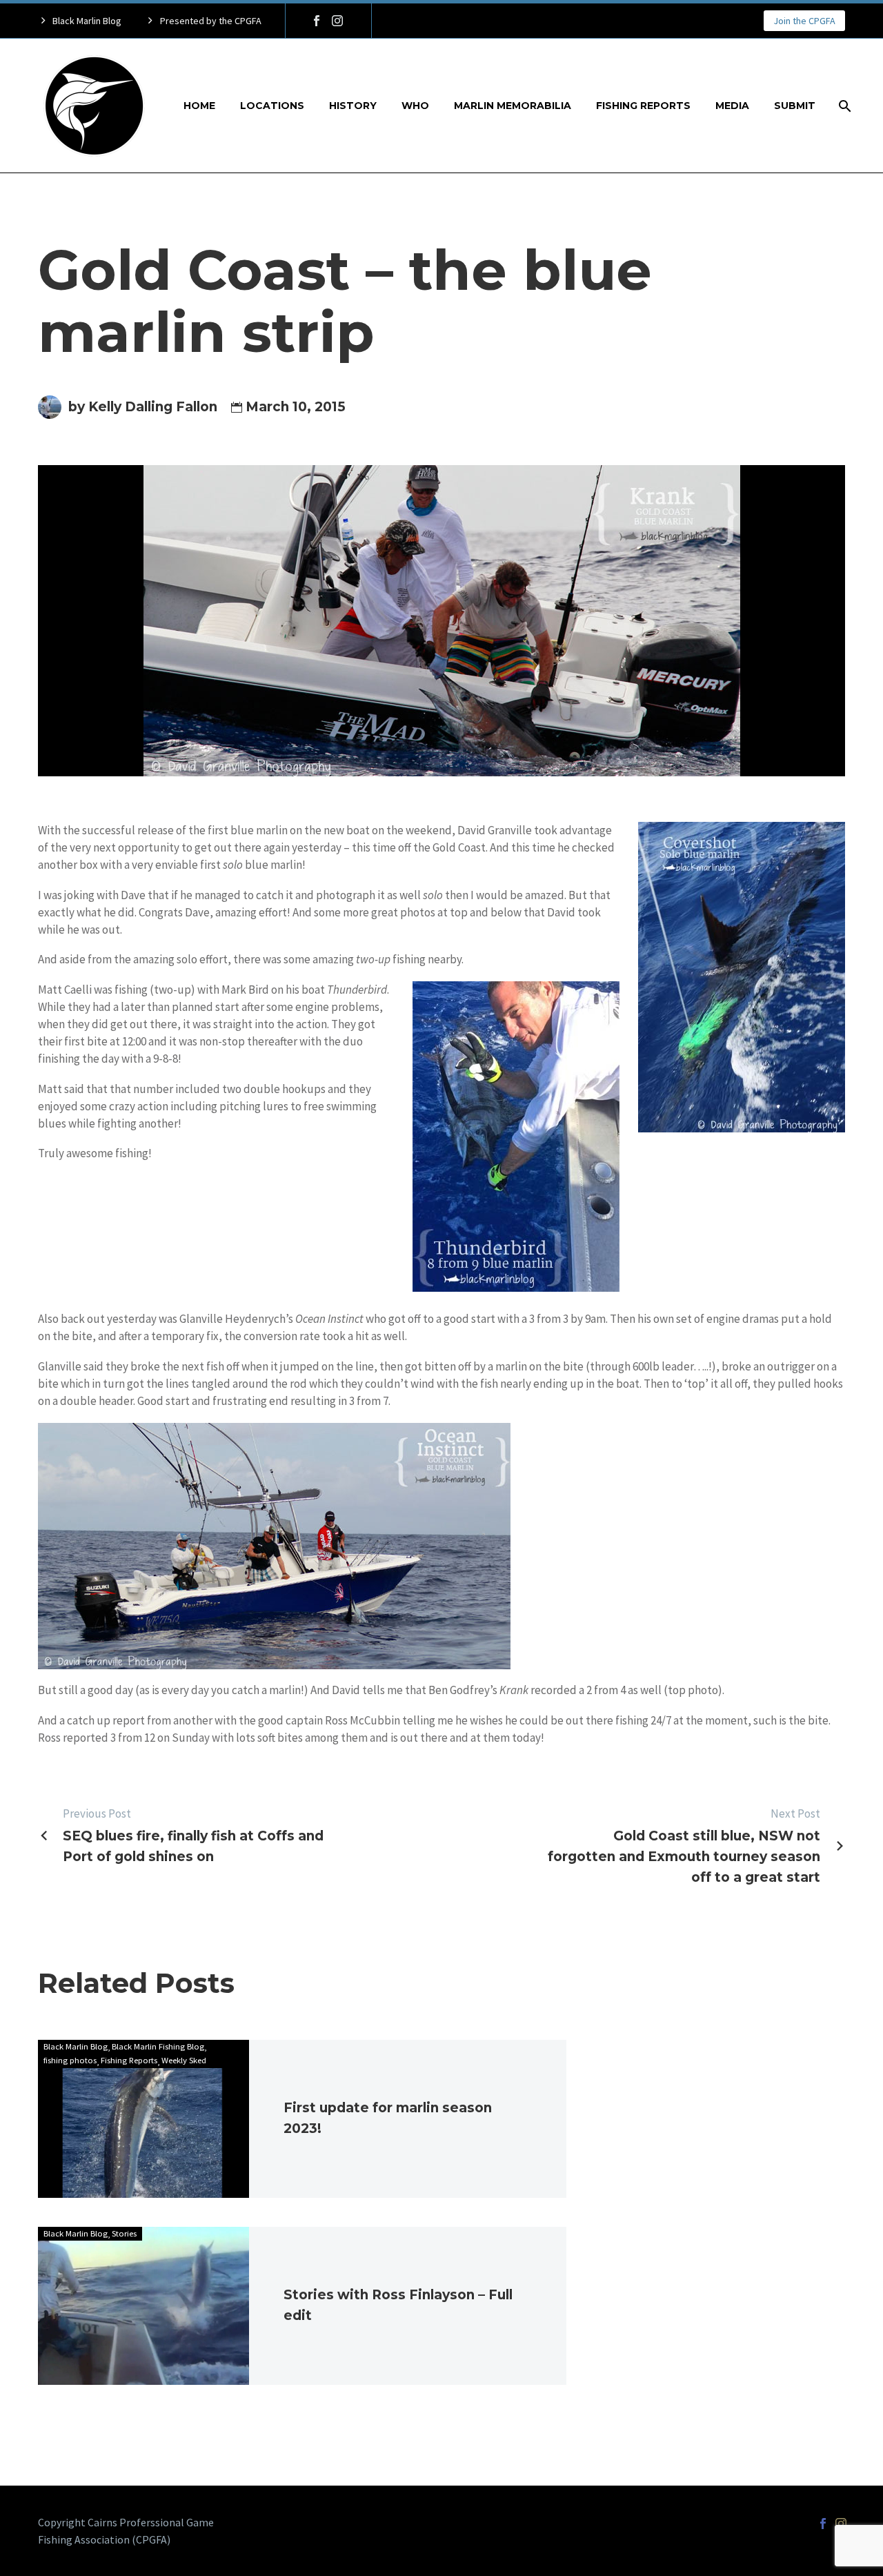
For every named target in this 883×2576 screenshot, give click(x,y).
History (353, 106)
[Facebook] (317, 21)
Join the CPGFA (804, 21)
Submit (795, 106)
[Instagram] (337, 21)
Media (732, 106)
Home (199, 106)
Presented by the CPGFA (211, 21)
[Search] (843, 106)
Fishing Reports (643, 106)
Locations (272, 106)
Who (415, 106)
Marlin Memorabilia (513, 106)
